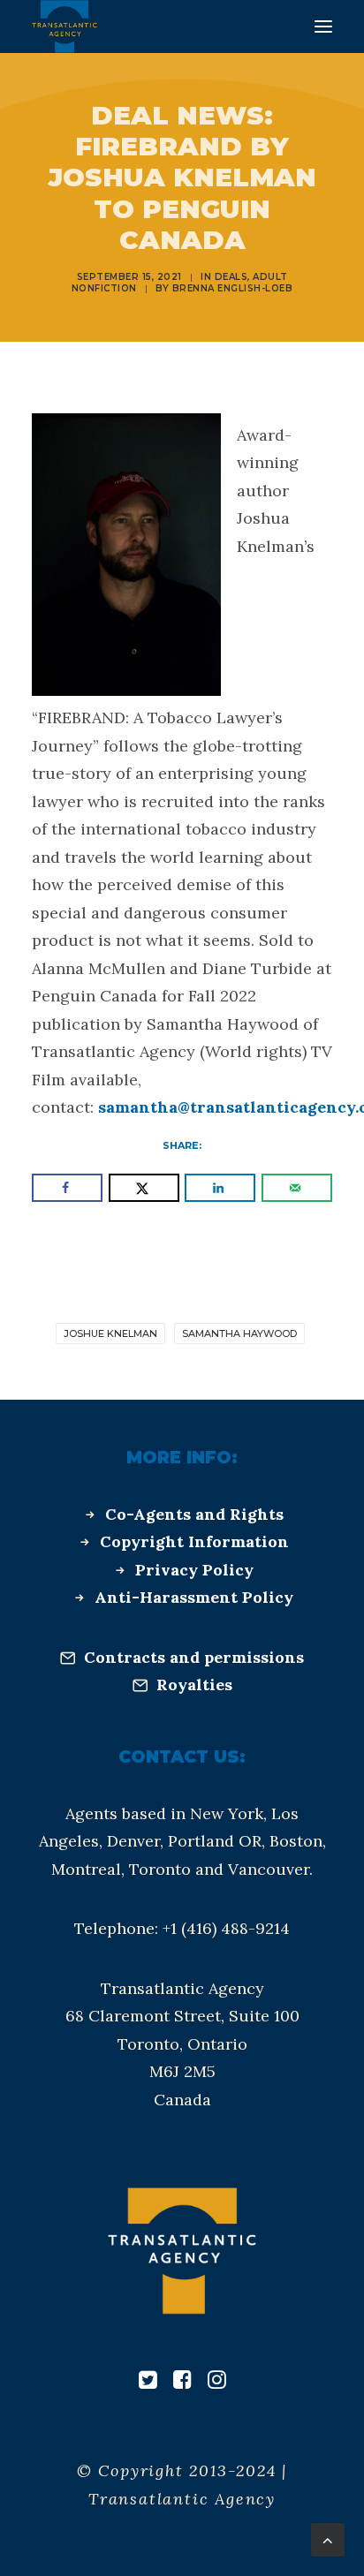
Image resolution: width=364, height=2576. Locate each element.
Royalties (194, 1685)
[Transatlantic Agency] (64, 26)
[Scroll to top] (328, 2538)
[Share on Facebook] (67, 1188)
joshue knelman (110, 1333)
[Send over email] (297, 1188)
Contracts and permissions (194, 1657)
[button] (323, 26)
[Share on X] (144, 1188)
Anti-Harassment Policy (194, 1597)
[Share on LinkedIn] (220, 1188)
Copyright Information (194, 1541)
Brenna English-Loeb (233, 288)
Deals (231, 277)
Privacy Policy (194, 1570)
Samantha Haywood (239, 1333)
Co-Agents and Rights (194, 1514)
